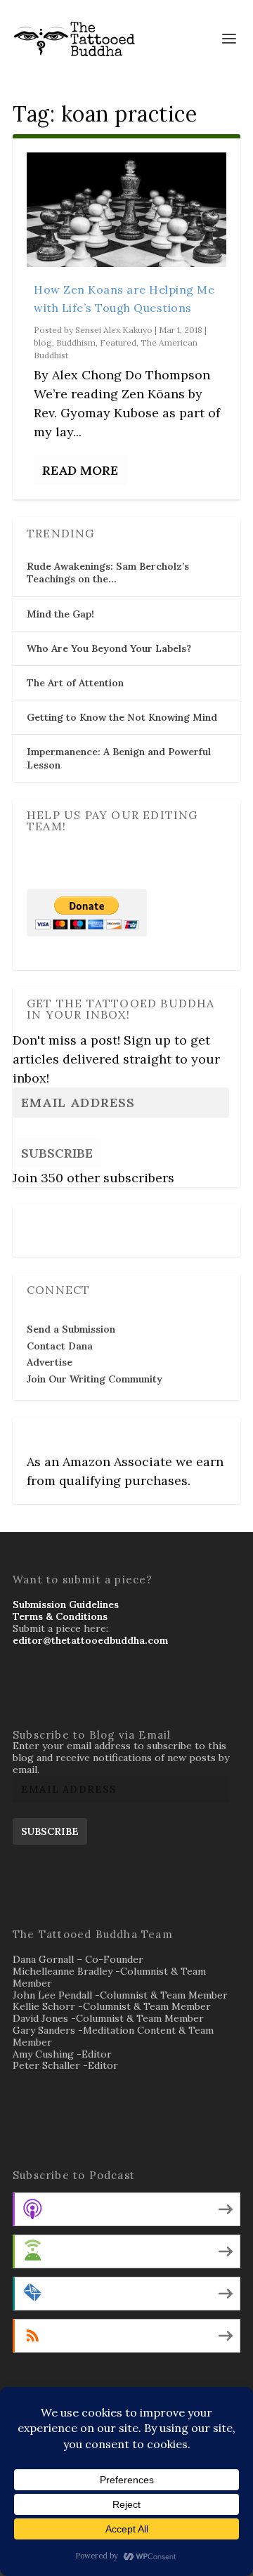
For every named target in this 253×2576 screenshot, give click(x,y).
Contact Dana (60, 1346)
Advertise (50, 1362)
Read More (80, 470)
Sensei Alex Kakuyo (114, 330)
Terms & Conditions (60, 1616)
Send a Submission (71, 1329)
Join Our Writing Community (95, 1379)
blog (43, 342)
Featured (118, 342)
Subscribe (57, 1153)
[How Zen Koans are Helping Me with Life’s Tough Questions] (126, 210)
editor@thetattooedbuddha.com (90, 1640)
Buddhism (76, 342)
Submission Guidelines (66, 1604)
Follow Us (54, 1221)
